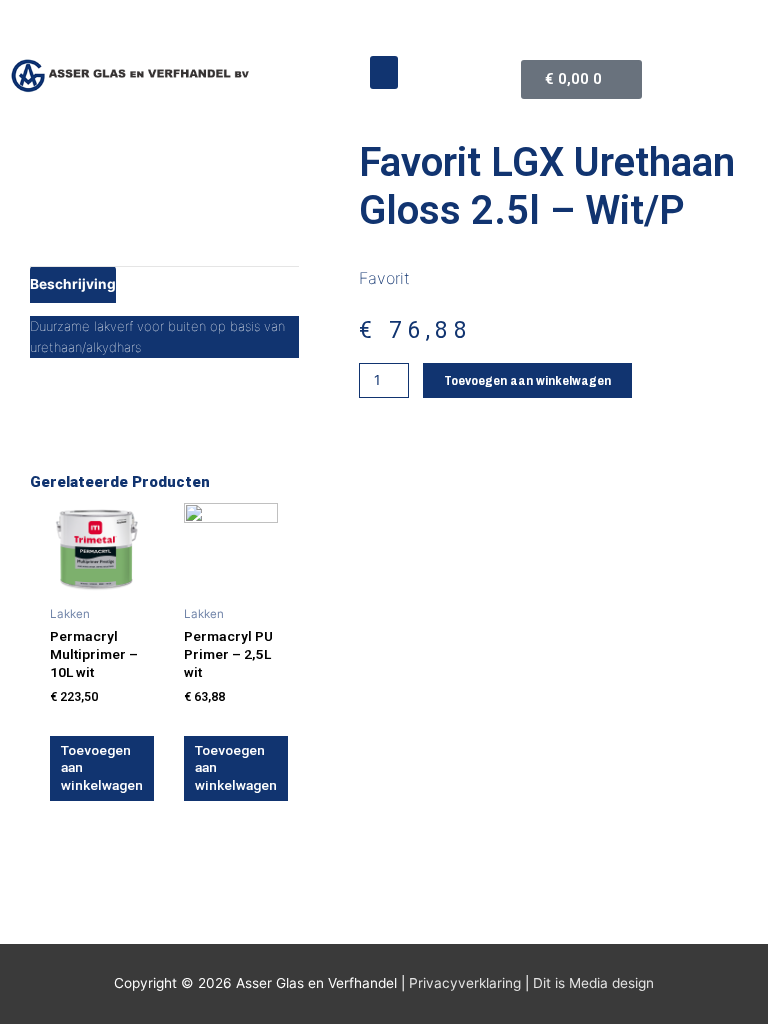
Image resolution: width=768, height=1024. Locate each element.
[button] (384, 72)
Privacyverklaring (465, 983)
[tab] (73, 284)
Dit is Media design (593, 983)
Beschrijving (73, 284)
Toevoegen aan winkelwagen (527, 380)
